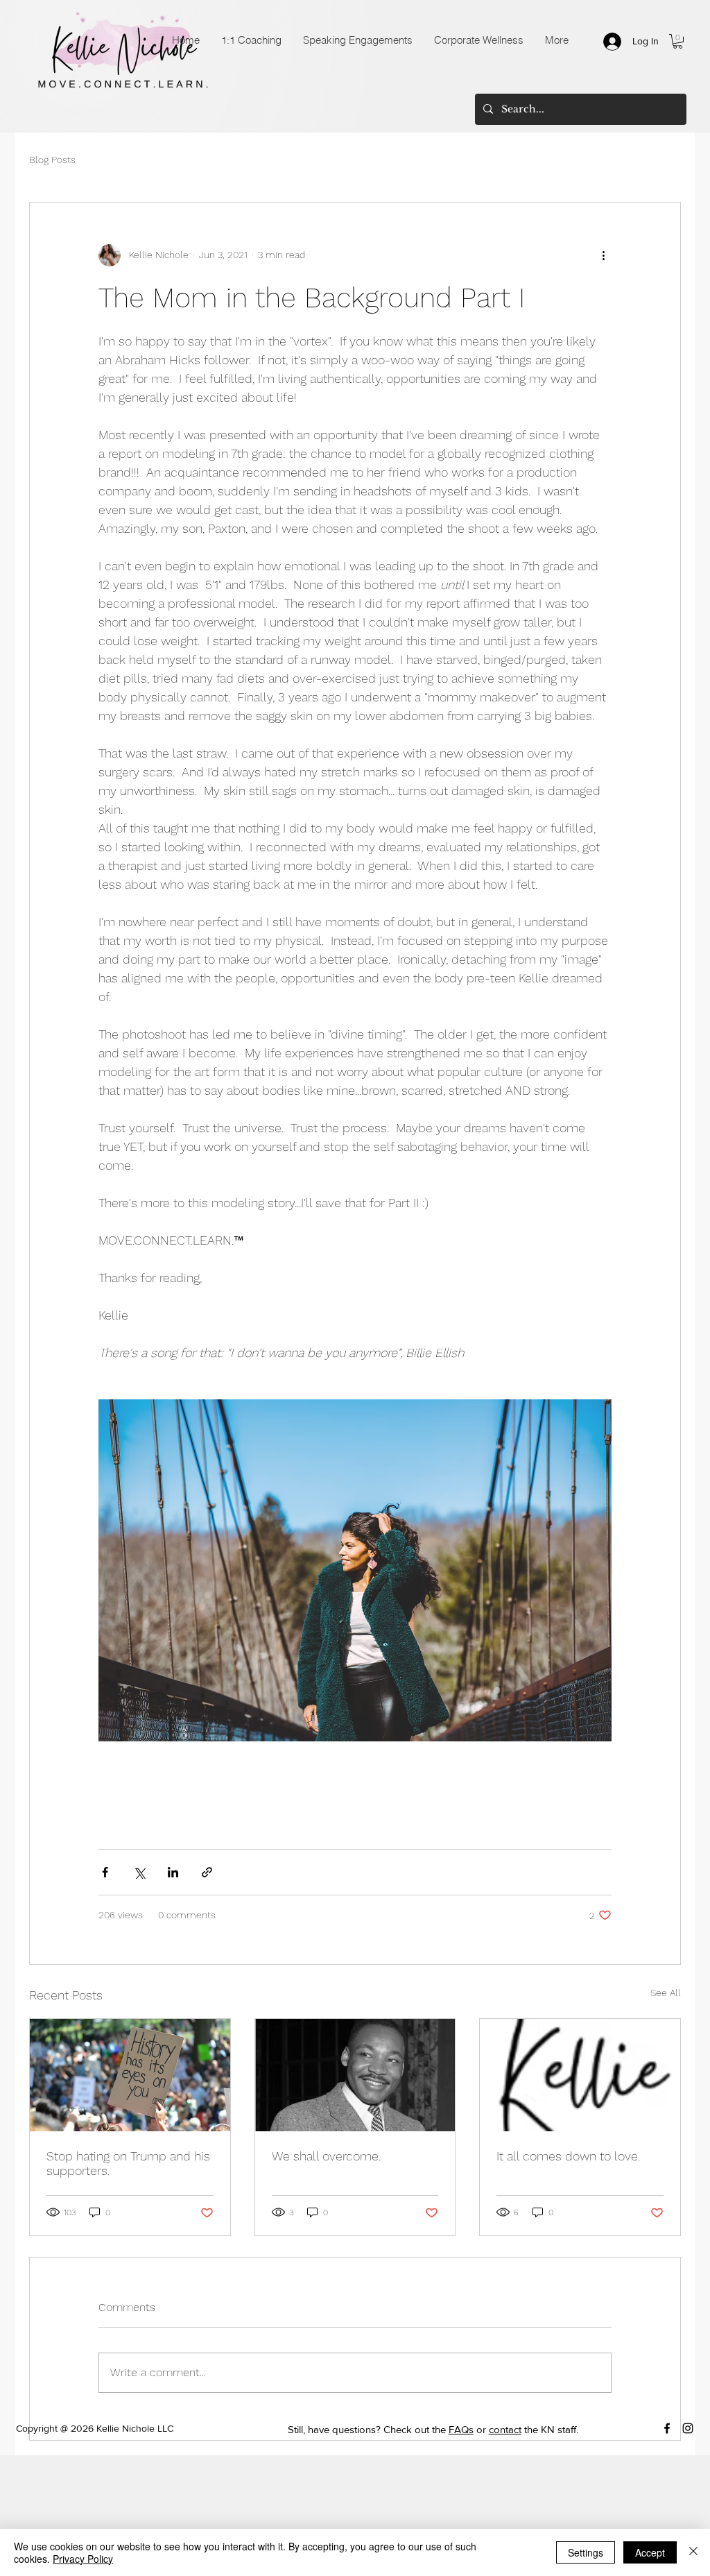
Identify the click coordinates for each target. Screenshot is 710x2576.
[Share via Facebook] (105, 1872)
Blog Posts (52, 160)
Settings (586, 2552)
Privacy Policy (83, 2559)
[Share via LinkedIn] (173, 1872)
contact (505, 2429)
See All (666, 1993)
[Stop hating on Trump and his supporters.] (130, 2075)
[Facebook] (667, 2428)
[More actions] (603, 255)
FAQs (461, 2429)
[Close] (693, 2552)
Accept (650, 2552)
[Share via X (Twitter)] (139, 1872)
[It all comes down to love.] (580, 2075)
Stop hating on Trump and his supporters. (128, 2163)
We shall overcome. (326, 2156)
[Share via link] (207, 1872)
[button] (678, 41)
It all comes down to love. (568, 2156)
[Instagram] (688, 2428)
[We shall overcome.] (355, 2075)
